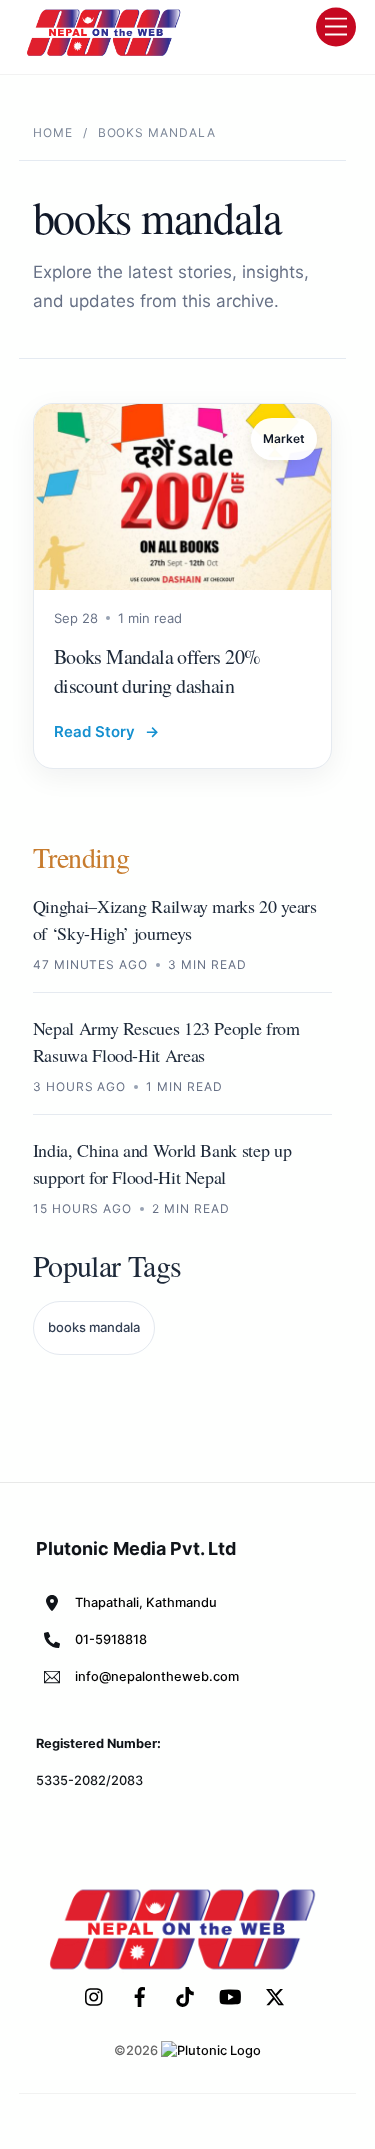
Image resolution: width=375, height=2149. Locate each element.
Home (53, 132)
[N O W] (107, 54)
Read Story (106, 731)
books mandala (94, 1327)
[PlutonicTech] (211, 2050)
